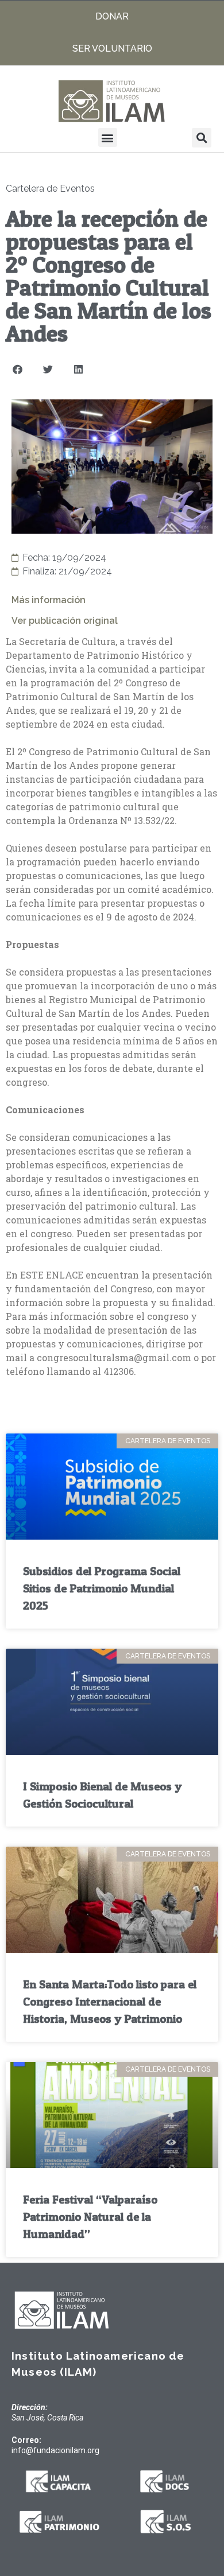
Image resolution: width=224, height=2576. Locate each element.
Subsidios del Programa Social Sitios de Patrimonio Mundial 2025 (102, 1588)
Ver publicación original (65, 621)
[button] (108, 137)
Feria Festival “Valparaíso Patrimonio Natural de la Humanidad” (90, 2217)
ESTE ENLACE (52, 1275)
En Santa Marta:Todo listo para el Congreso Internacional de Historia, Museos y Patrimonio (110, 2002)
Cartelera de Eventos (50, 189)
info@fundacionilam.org (55, 2450)
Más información (49, 600)
